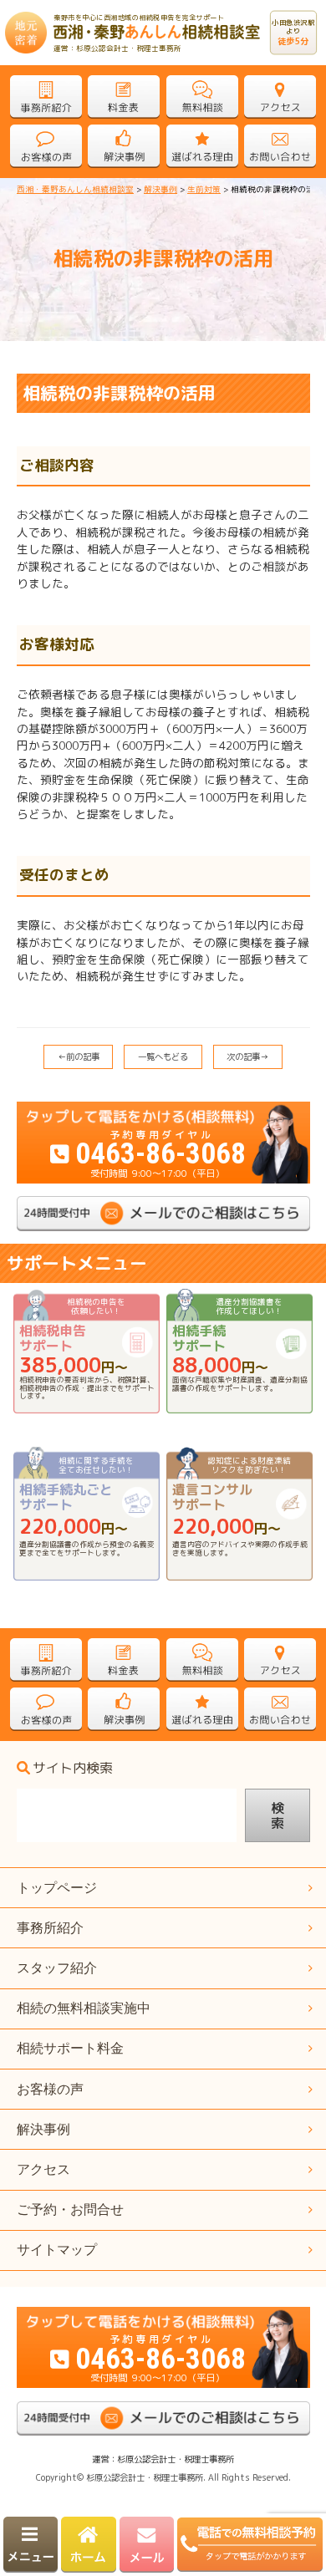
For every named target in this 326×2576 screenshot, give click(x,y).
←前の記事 (79, 1056)
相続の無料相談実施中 (84, 2008)
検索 (278, 1815)
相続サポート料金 (70, 2048)
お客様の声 (50, 2089)
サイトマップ (57, 2250)
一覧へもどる (163, 1056)
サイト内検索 (73, 1769)
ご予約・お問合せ (70, 2209)
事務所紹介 (50, 1928)
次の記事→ (247, 1056)
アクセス (43, 2169)
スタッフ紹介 (57, 1968)
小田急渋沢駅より (294, 33)
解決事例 (43, 2129)
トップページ (57, 1888)
